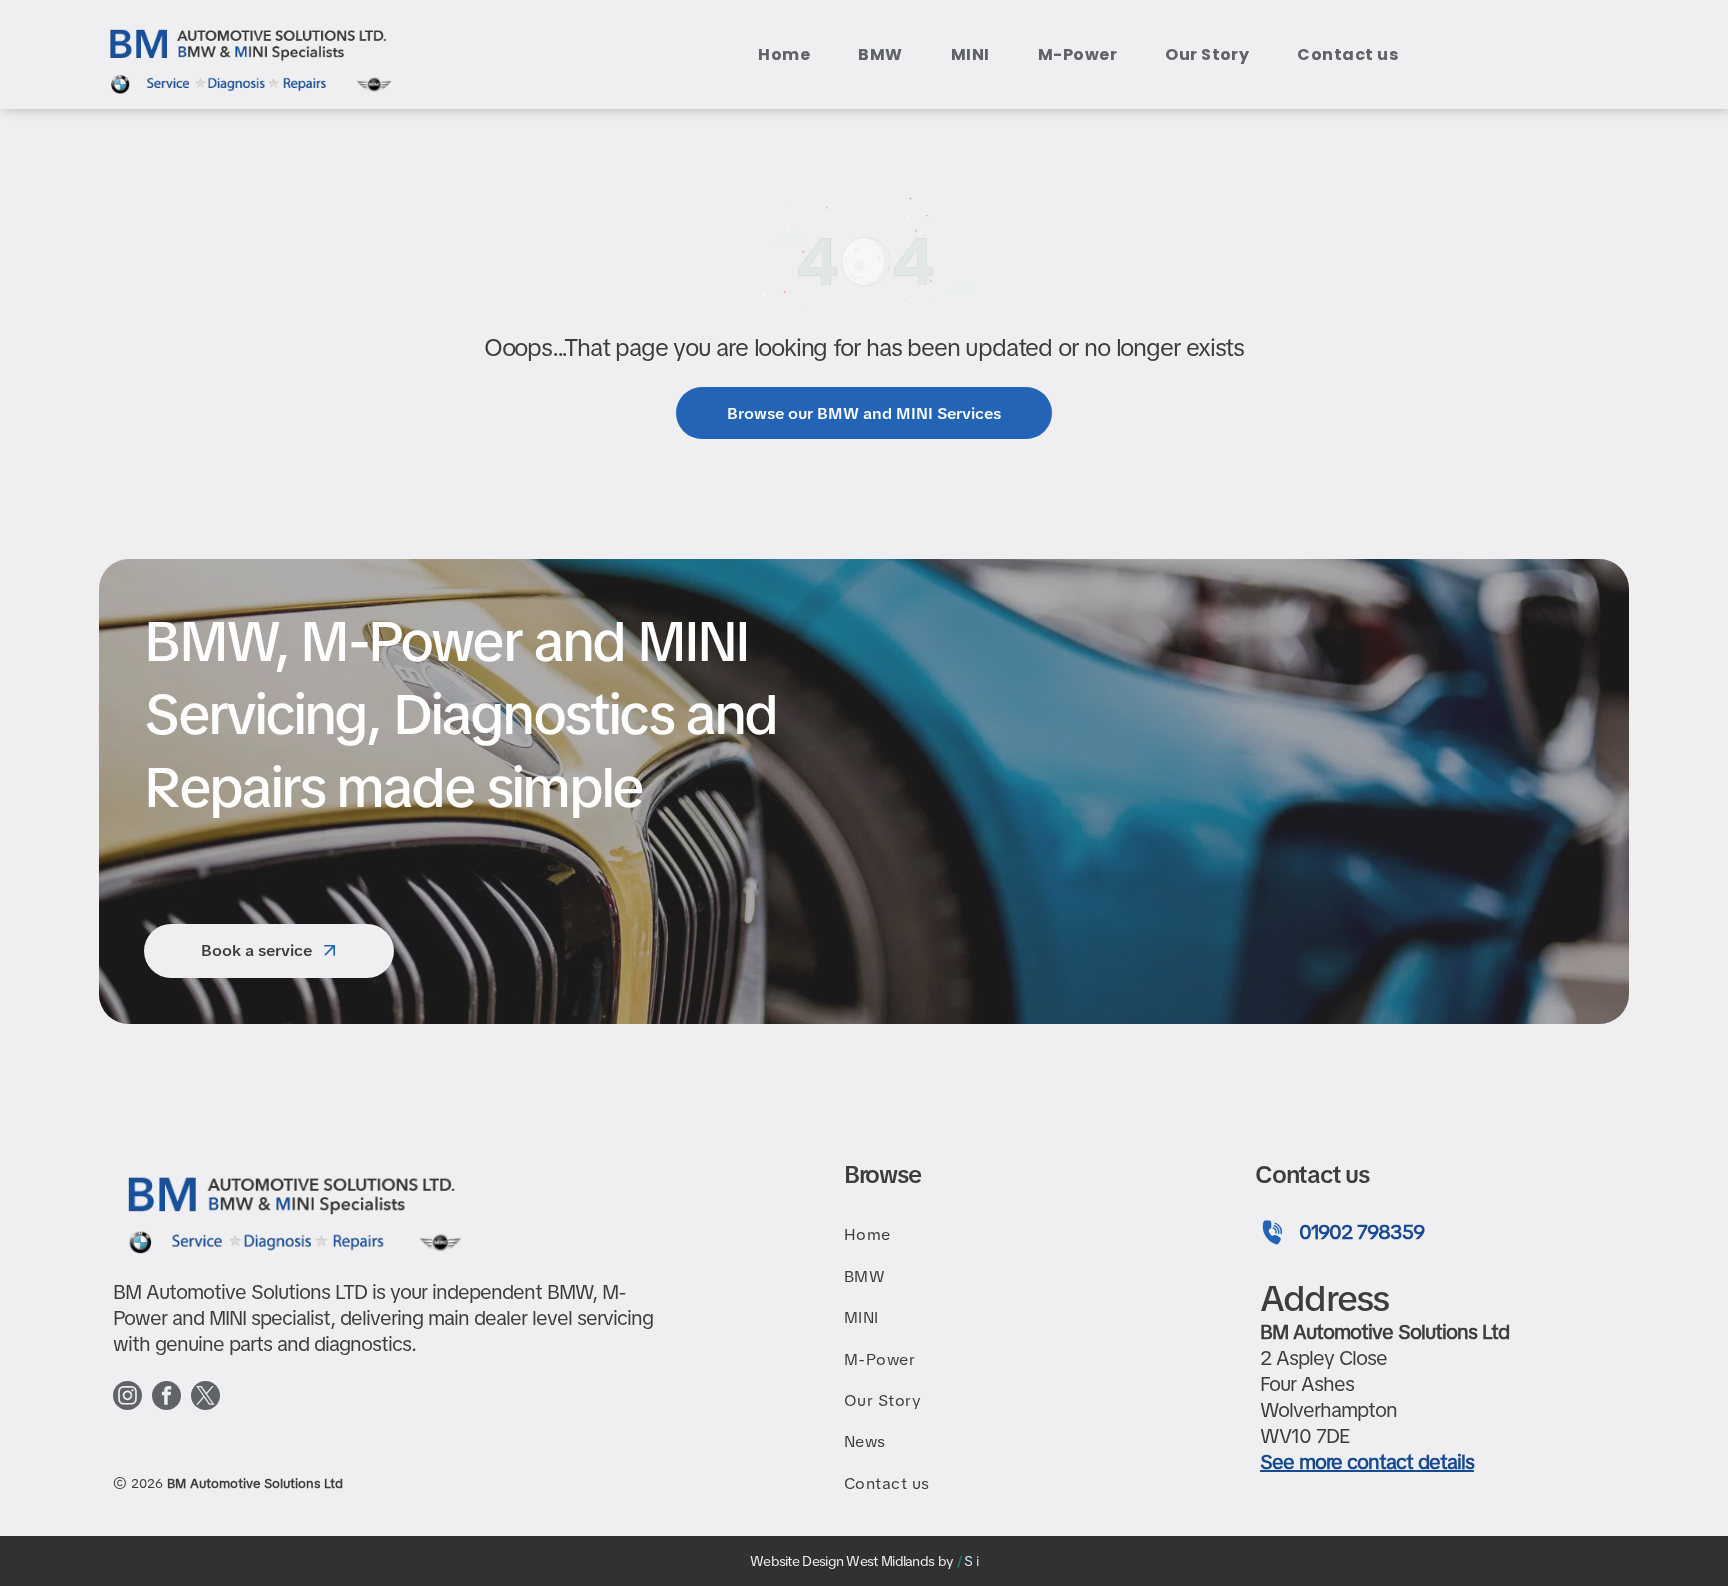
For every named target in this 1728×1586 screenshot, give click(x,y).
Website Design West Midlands (842, 1561)
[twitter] (205, 1398)
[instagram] (127, 1398)
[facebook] (166, 1398)
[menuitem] (788, 54)
